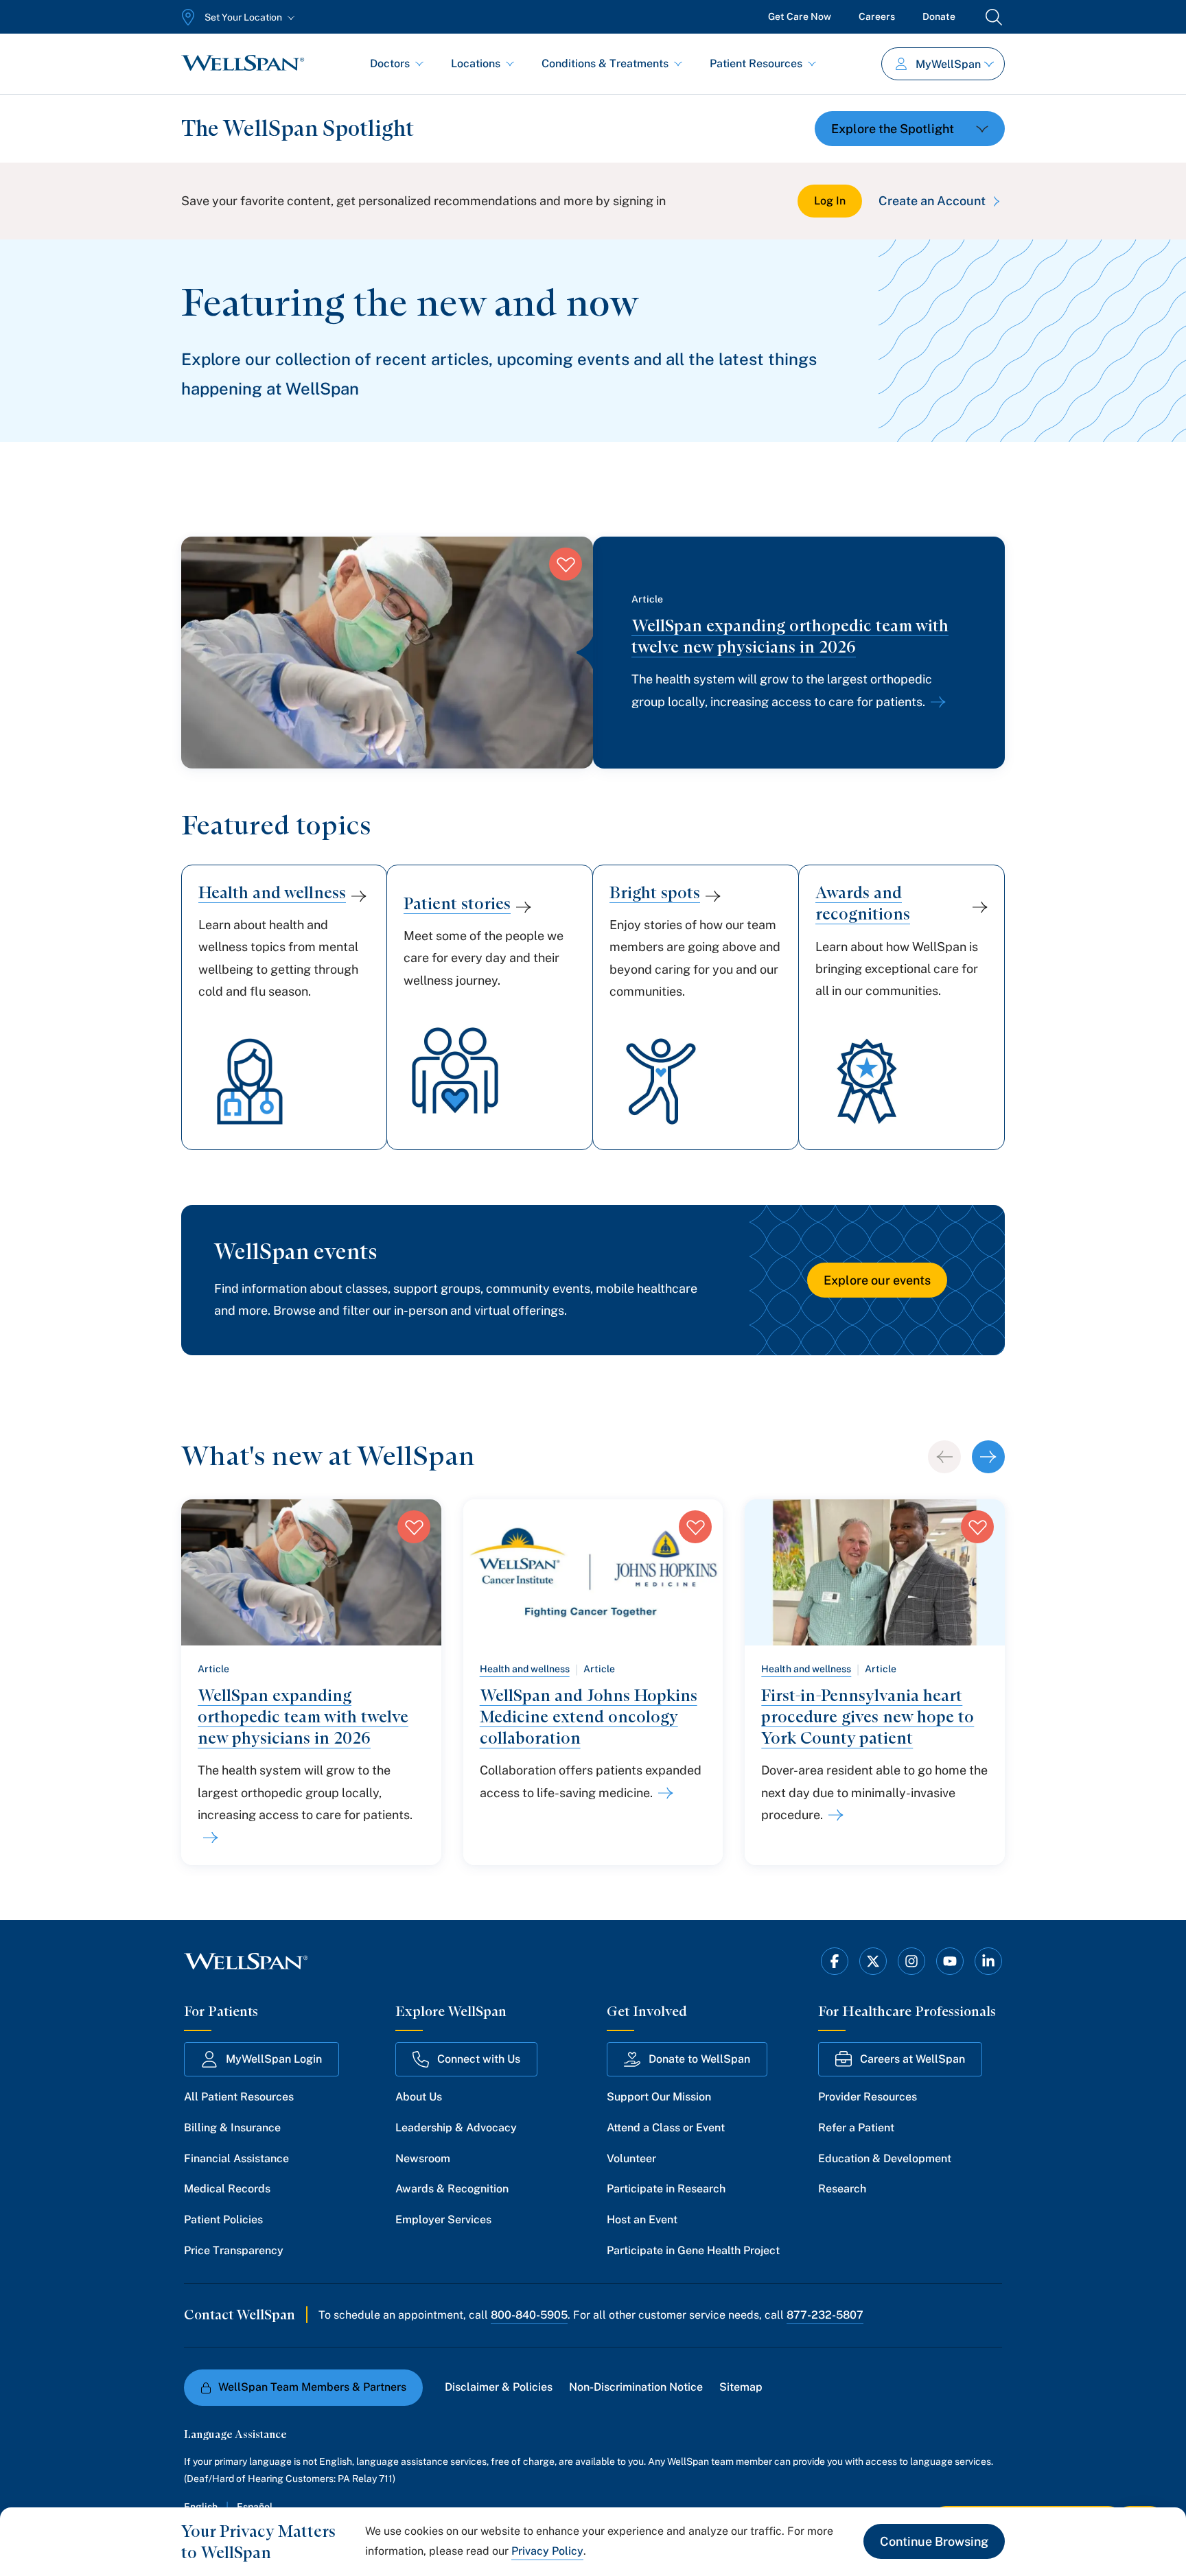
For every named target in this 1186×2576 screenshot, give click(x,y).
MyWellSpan (948, 64)
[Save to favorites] (566, 564)
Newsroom (423, 2158)
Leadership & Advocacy (456, 2128)
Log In (830, 201)
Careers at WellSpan (912, 2059)
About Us (419, 2097)
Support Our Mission (659, 2097)
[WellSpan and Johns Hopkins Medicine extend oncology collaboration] (663, 1793)
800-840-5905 (529, 2315)
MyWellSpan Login (274, 2059)
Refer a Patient (856, 2128)
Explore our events (877, 1280)
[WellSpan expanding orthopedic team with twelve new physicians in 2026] (935, 702)
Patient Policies (223, 2220)
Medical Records (227, 2189)
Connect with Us (479, 2059)
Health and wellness (525, 1669)
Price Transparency (234, 2250)
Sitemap (741, 2387)
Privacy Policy (547, 2551)
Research (842, 2189)
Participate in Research (666, 2189)
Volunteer (631, 2158)
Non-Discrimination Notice (636, 2387)
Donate (939, 16)
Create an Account (932, 201)
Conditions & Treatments (605, 63)
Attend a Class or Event (666, 2128)
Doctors (390, 63)
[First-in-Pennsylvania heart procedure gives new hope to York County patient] (833, 1815)
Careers (877, 16)
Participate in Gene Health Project (693, 2250)
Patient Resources (756, 63)
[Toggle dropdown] (910, 129)
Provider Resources (868, 2097)
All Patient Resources (239, 2097)
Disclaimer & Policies (499, 2387)
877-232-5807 (825, 2315)
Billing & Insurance (232, 2128)
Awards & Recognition (452, 2189)
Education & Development (885, 2158)
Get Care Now (800, 16)
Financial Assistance (236, 2158)
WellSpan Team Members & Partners (312, 2387)
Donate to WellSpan (699, 2059)
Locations (476, 63)
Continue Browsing (934, 2541)
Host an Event (642, 2220)
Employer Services (443, 2220)
